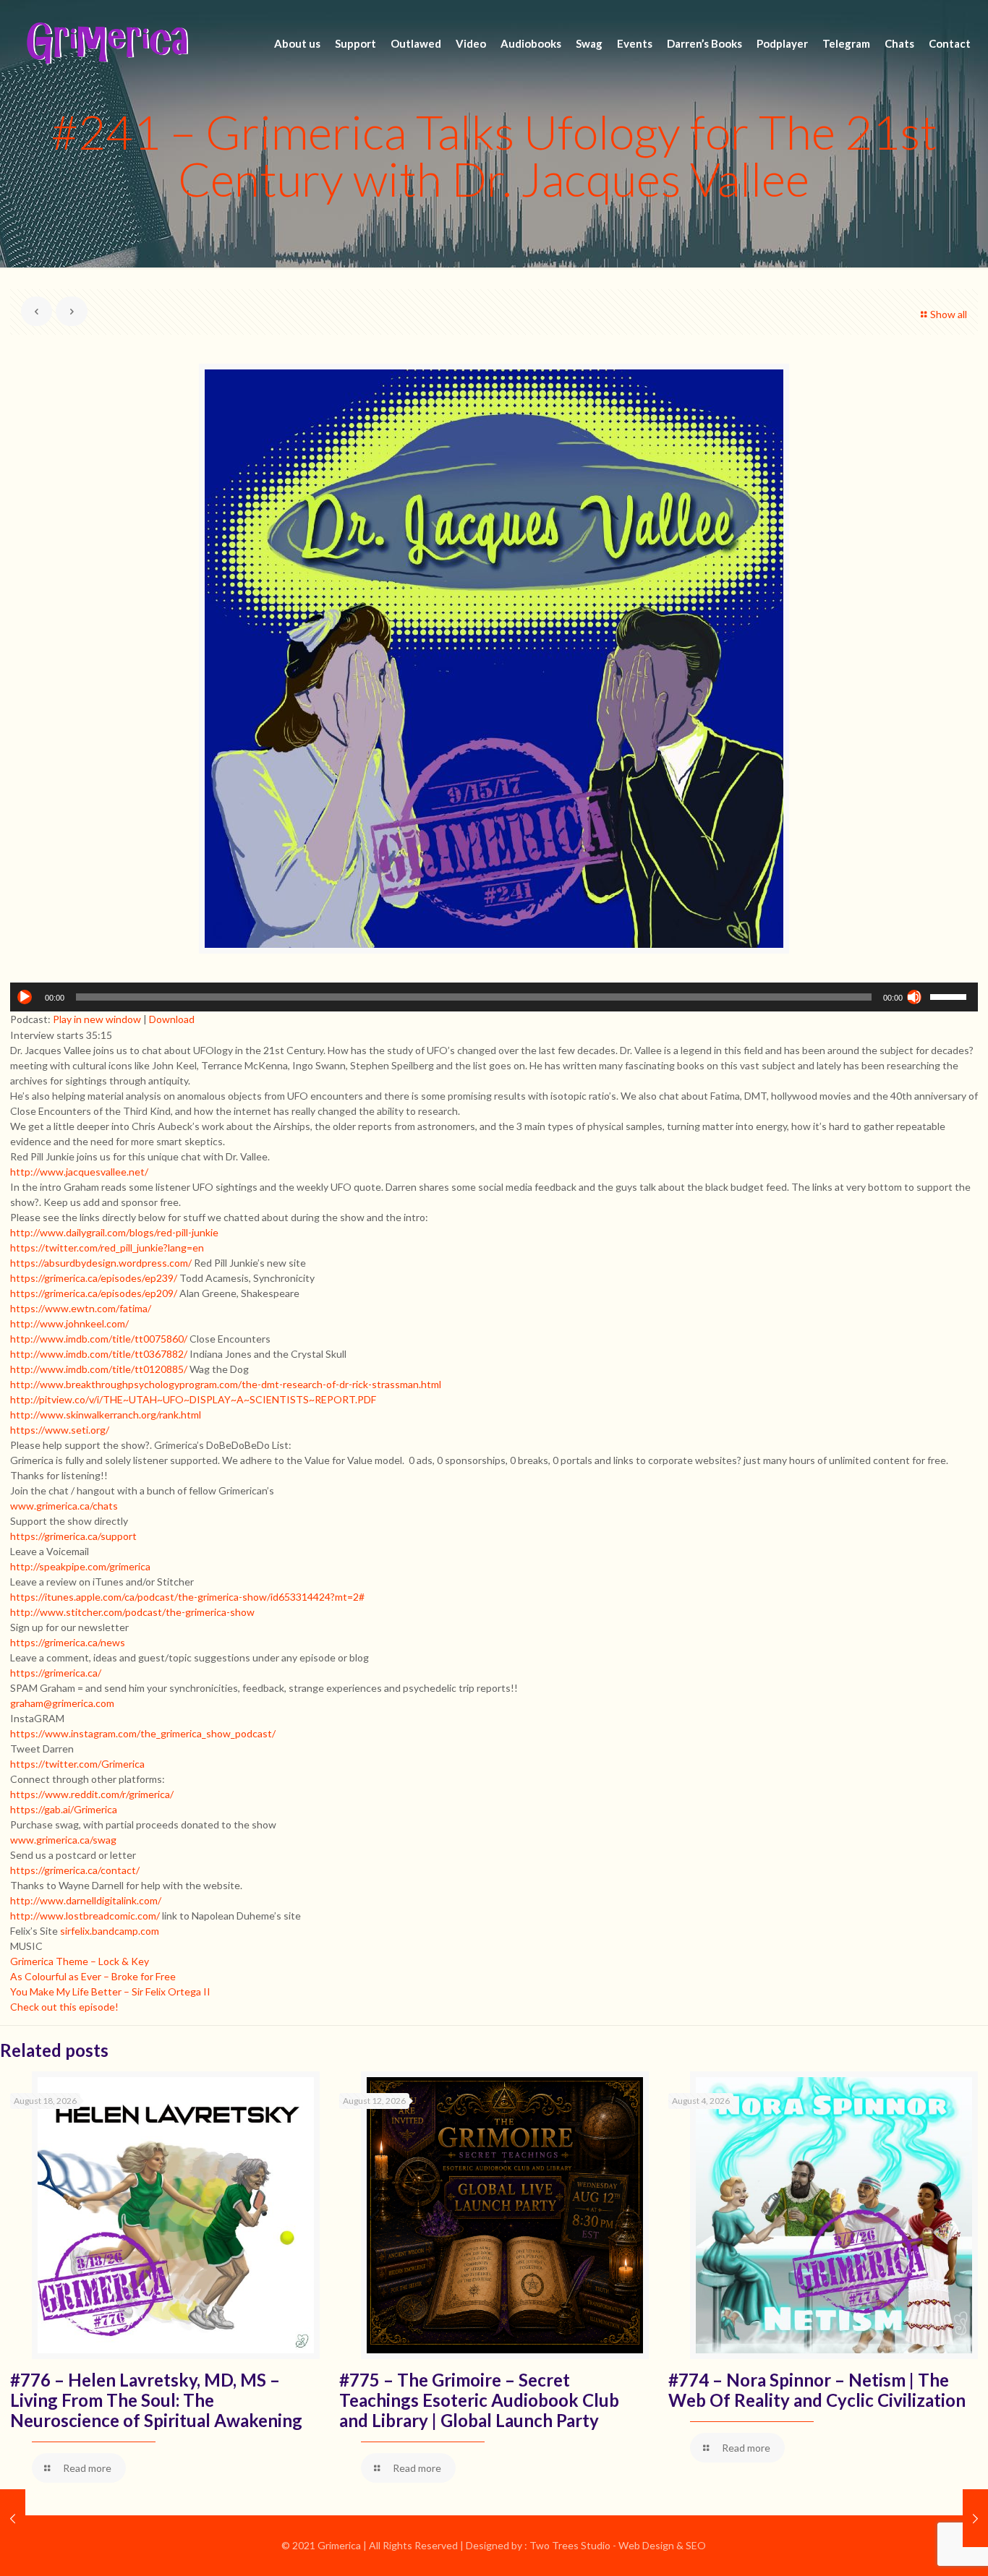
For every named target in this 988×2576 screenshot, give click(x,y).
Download (172, 1019)
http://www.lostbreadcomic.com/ (85, 1916)
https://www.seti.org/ (60, 1430)
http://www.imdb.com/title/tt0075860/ (99, 1339)
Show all (949, 314)
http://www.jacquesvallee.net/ (79, 1172)
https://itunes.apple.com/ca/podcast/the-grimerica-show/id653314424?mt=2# (187, 1597)
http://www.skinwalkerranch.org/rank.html (106, 1415)
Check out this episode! (64, 2007)
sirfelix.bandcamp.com (110, 1931)
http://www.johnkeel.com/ (69, 1323)
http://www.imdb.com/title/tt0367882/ (99, 1354)
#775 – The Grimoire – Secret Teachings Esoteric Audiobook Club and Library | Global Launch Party (479, 2400)
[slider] (950, 996)
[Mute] (914, 997)
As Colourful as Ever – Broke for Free (93, 1976)
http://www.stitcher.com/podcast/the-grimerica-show (132, 1612)
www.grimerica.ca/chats (64, 1506)
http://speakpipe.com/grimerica (80, 1566)
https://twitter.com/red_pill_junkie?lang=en (107, 1248)
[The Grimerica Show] (106, 43)
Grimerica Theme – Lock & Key (80, 1961)
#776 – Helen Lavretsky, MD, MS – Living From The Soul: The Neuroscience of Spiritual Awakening (156, 2400)
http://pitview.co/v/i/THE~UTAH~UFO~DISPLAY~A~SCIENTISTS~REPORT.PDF (193, 1399)
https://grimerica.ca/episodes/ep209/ (94, 1293)
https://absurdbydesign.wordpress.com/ (101, 1263)
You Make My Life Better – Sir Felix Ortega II (110, 1991)
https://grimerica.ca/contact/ (75, 1870)
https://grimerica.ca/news (68, 1642)
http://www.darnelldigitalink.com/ (86, 1900)
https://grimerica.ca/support (73, 1536)
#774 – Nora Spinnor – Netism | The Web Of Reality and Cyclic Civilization (817, 2390)
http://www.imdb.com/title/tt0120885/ (99, 1369)
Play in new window (97, 1019)
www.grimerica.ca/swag (63, 1840)
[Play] (25, 997)
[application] (494, 997)
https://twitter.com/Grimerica (77, 1764)
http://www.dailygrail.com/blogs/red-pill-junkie (114, 1232)
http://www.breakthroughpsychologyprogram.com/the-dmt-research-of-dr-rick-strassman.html (226, 1384)
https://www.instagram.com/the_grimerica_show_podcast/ (143, 1733)
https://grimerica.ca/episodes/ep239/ (94, 1278)
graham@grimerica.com (62, 1703)
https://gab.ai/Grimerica (64, 1809)
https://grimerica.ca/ (56, 1673)
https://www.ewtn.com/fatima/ (81, 1308)
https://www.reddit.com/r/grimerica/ (92, 1794)
